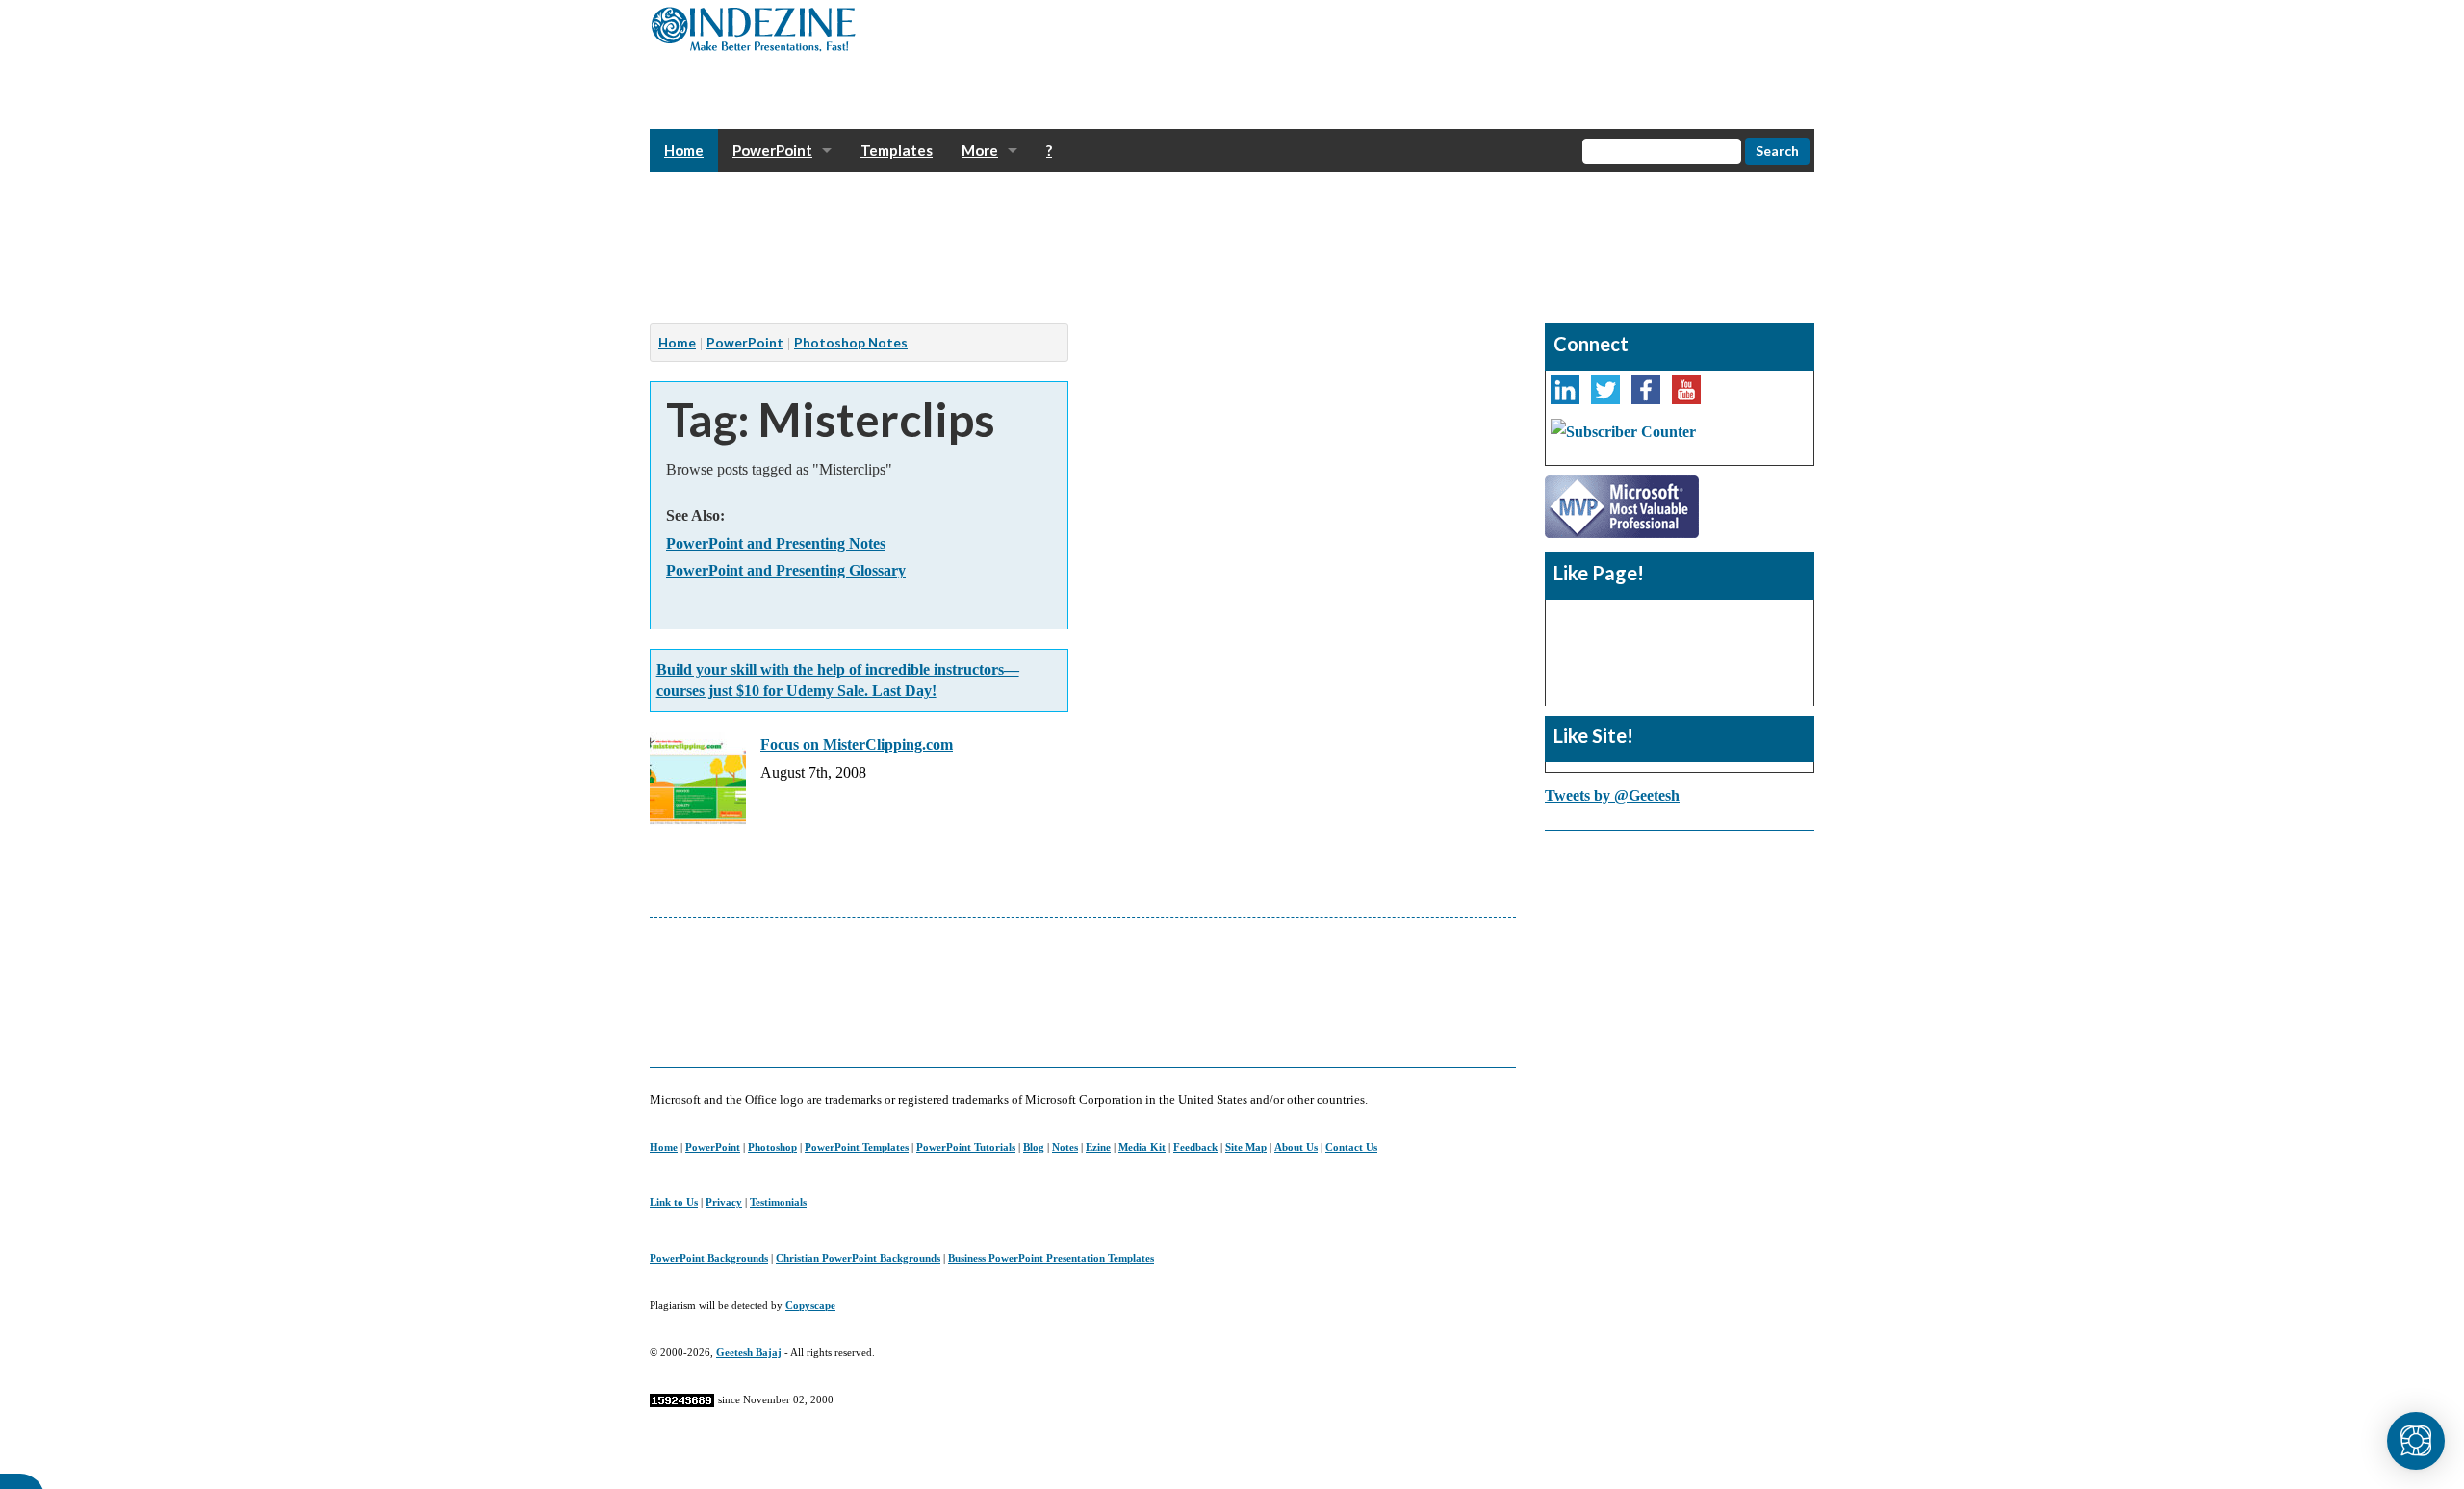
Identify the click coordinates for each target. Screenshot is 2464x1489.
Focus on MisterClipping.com (857, 744)
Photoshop (772, 1147)
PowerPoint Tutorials (966, 1147)
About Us (1296, 1147)
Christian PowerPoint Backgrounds (858, 1258)
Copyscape (810, 1305)
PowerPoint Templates (857, 1147)
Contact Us (1351, 1147)
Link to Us (674, 1202)
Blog (1034, 1147)
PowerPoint (772, 150)
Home (684, 150)
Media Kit (1142, 1147)
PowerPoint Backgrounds (709, 1258)
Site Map (1246, 1147)
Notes (1065, 1147)
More (980, 150)
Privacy (724, 1202)
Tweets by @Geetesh (1612, 796)
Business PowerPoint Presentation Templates (1051, 1258)
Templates (897, 150)
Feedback (1195, 1147)
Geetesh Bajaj (749, 1352)
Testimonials (778, 1202)
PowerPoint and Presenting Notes (776, 543)
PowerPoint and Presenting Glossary (786, 570)
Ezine (1098, 1147)
